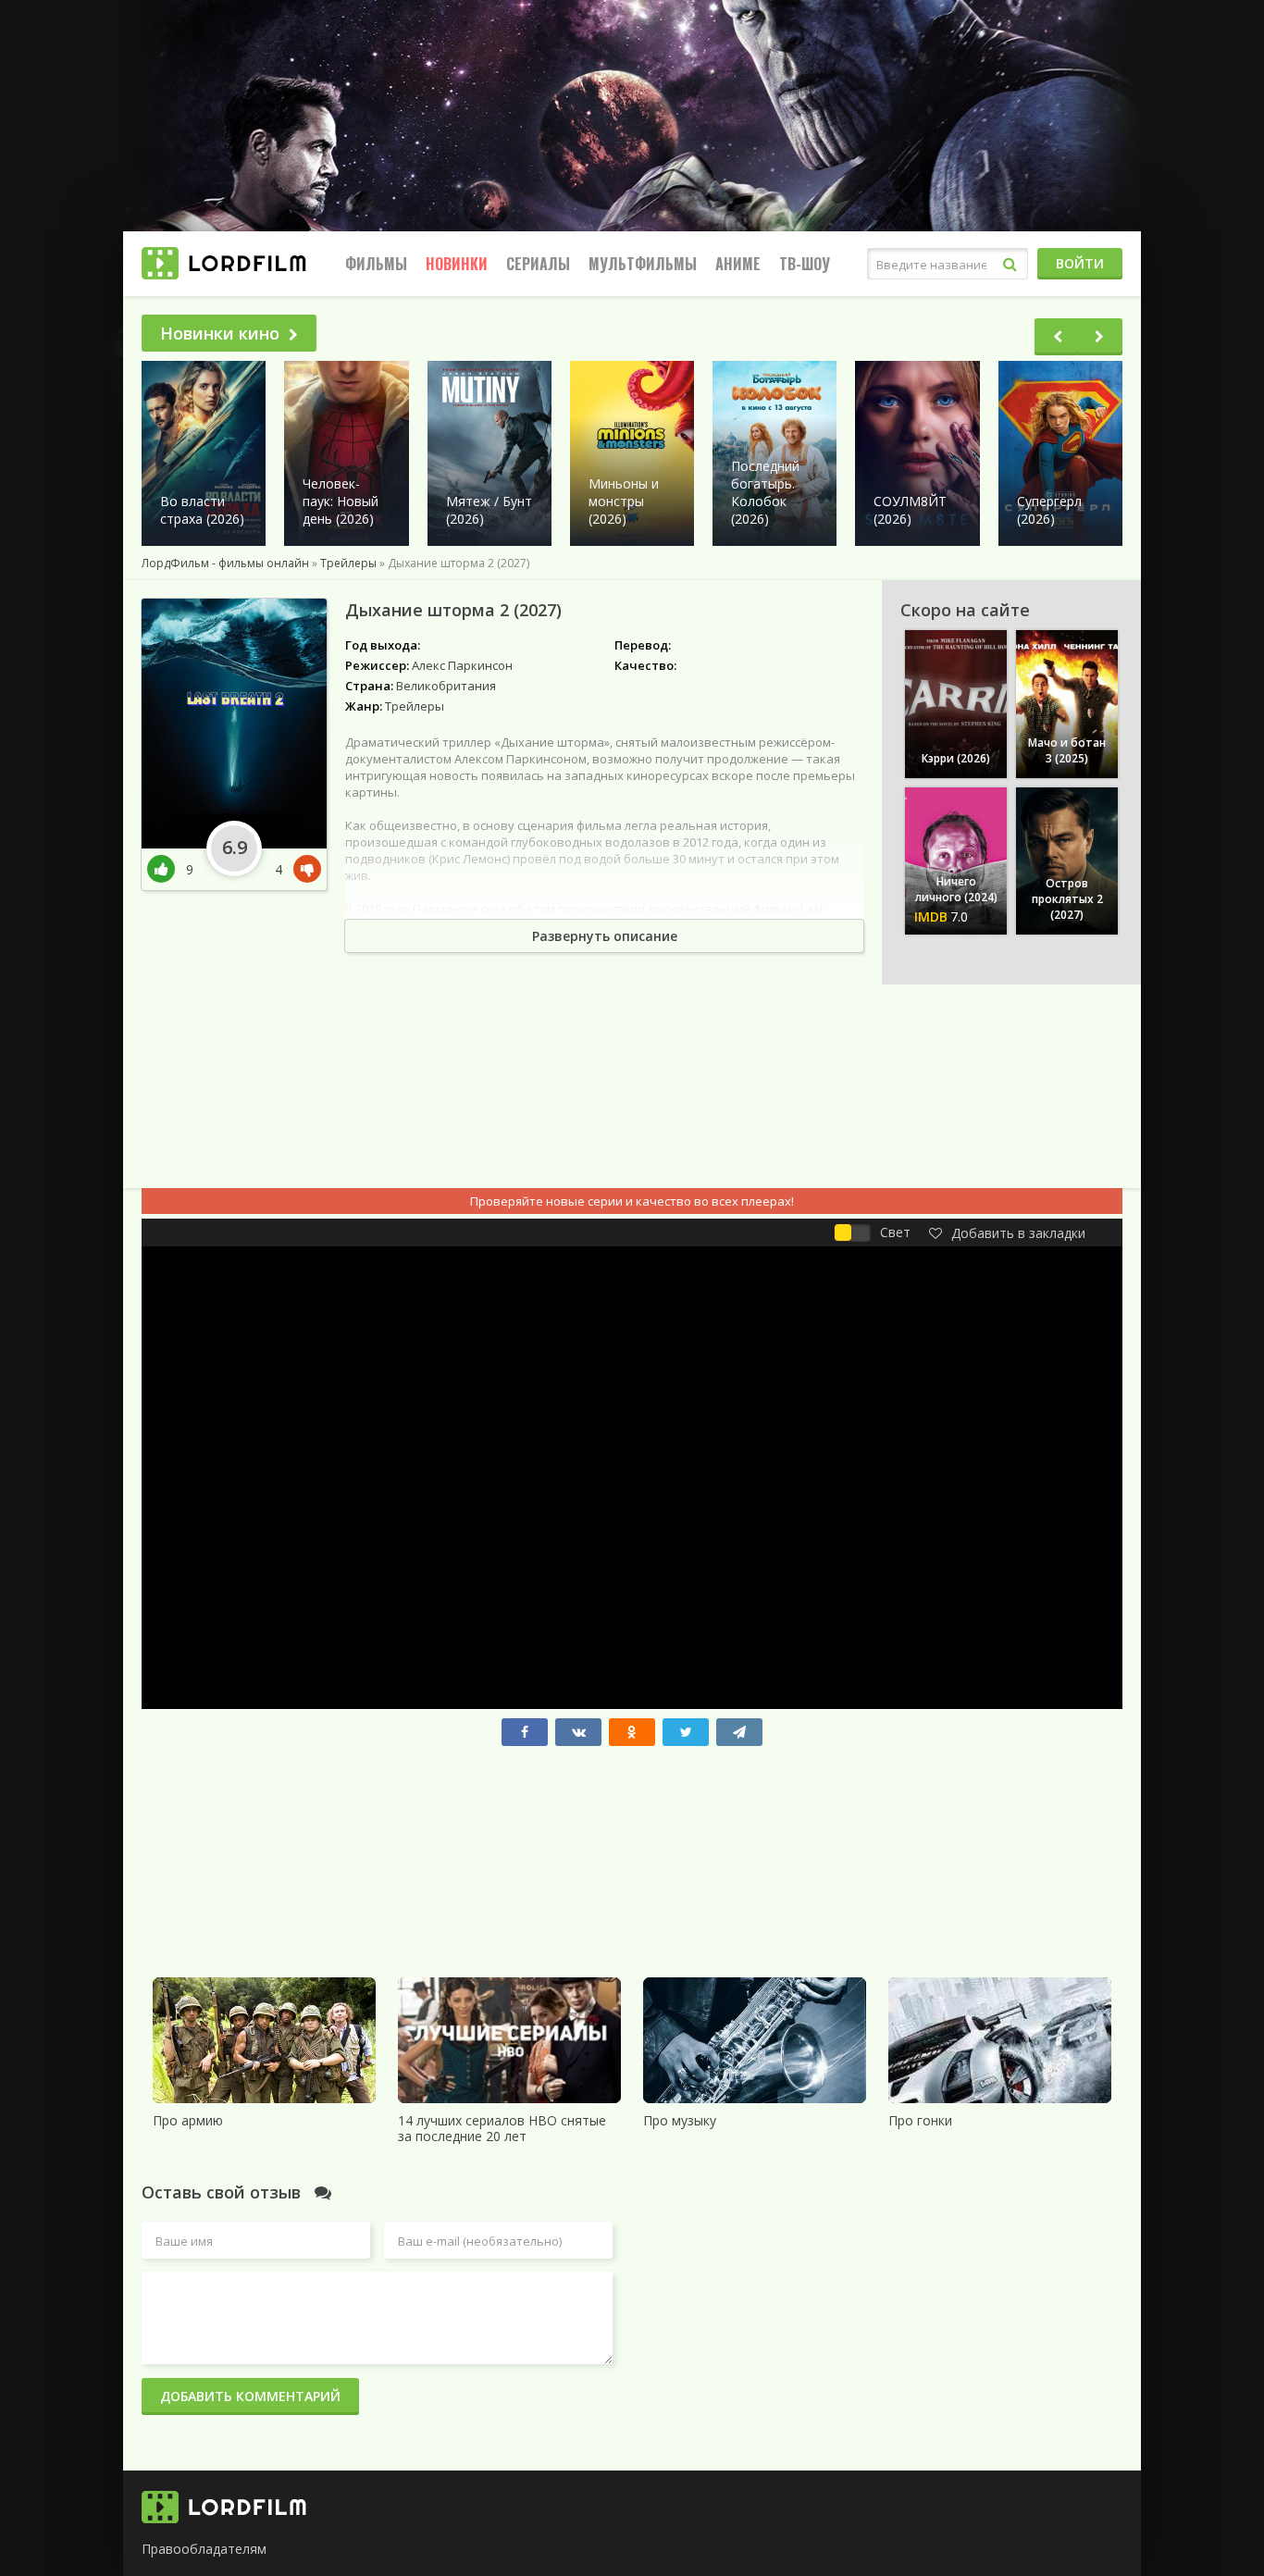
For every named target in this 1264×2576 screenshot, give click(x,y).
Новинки (457, 264)
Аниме (738, 264)
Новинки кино (220, 333)
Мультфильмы (643, 264)
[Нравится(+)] (167, 869)
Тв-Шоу (805, 264)
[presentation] (1058, 337)
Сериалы (538, 264)
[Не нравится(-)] (304, 869)
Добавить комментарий (250, 2396)
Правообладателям (204, 2549)
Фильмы (376, 264)
